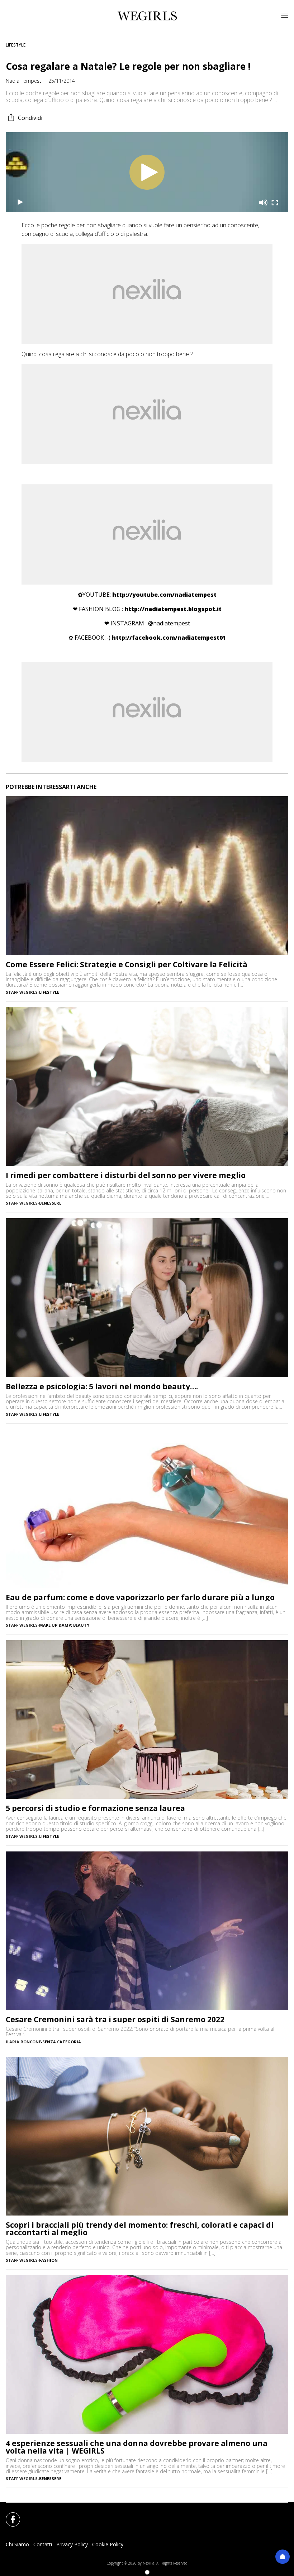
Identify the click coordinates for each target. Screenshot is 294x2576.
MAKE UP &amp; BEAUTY (64, 1625)
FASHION (48, 2260)
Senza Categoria (62, 2042)
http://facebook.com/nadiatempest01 (169, 638)
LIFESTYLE (16, 45)
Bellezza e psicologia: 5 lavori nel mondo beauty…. (102, 1387)
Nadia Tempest (23, 81)
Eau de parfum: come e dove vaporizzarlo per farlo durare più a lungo (140, 1597)
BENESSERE (50, 1203)
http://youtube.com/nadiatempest (164, 595)
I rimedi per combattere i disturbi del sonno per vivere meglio (126, 1175)
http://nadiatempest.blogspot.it (173, 609)
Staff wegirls (22, 992)
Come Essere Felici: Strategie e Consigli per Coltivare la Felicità (127, 965)
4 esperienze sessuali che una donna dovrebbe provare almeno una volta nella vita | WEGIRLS (137, 2447)
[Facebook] (9, 2515)
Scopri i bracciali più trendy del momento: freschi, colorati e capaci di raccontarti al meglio (140, 2229)
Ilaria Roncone (23, 2042)
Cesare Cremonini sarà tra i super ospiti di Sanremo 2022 (115, 2020)
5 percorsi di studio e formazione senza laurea (95, 1808)
